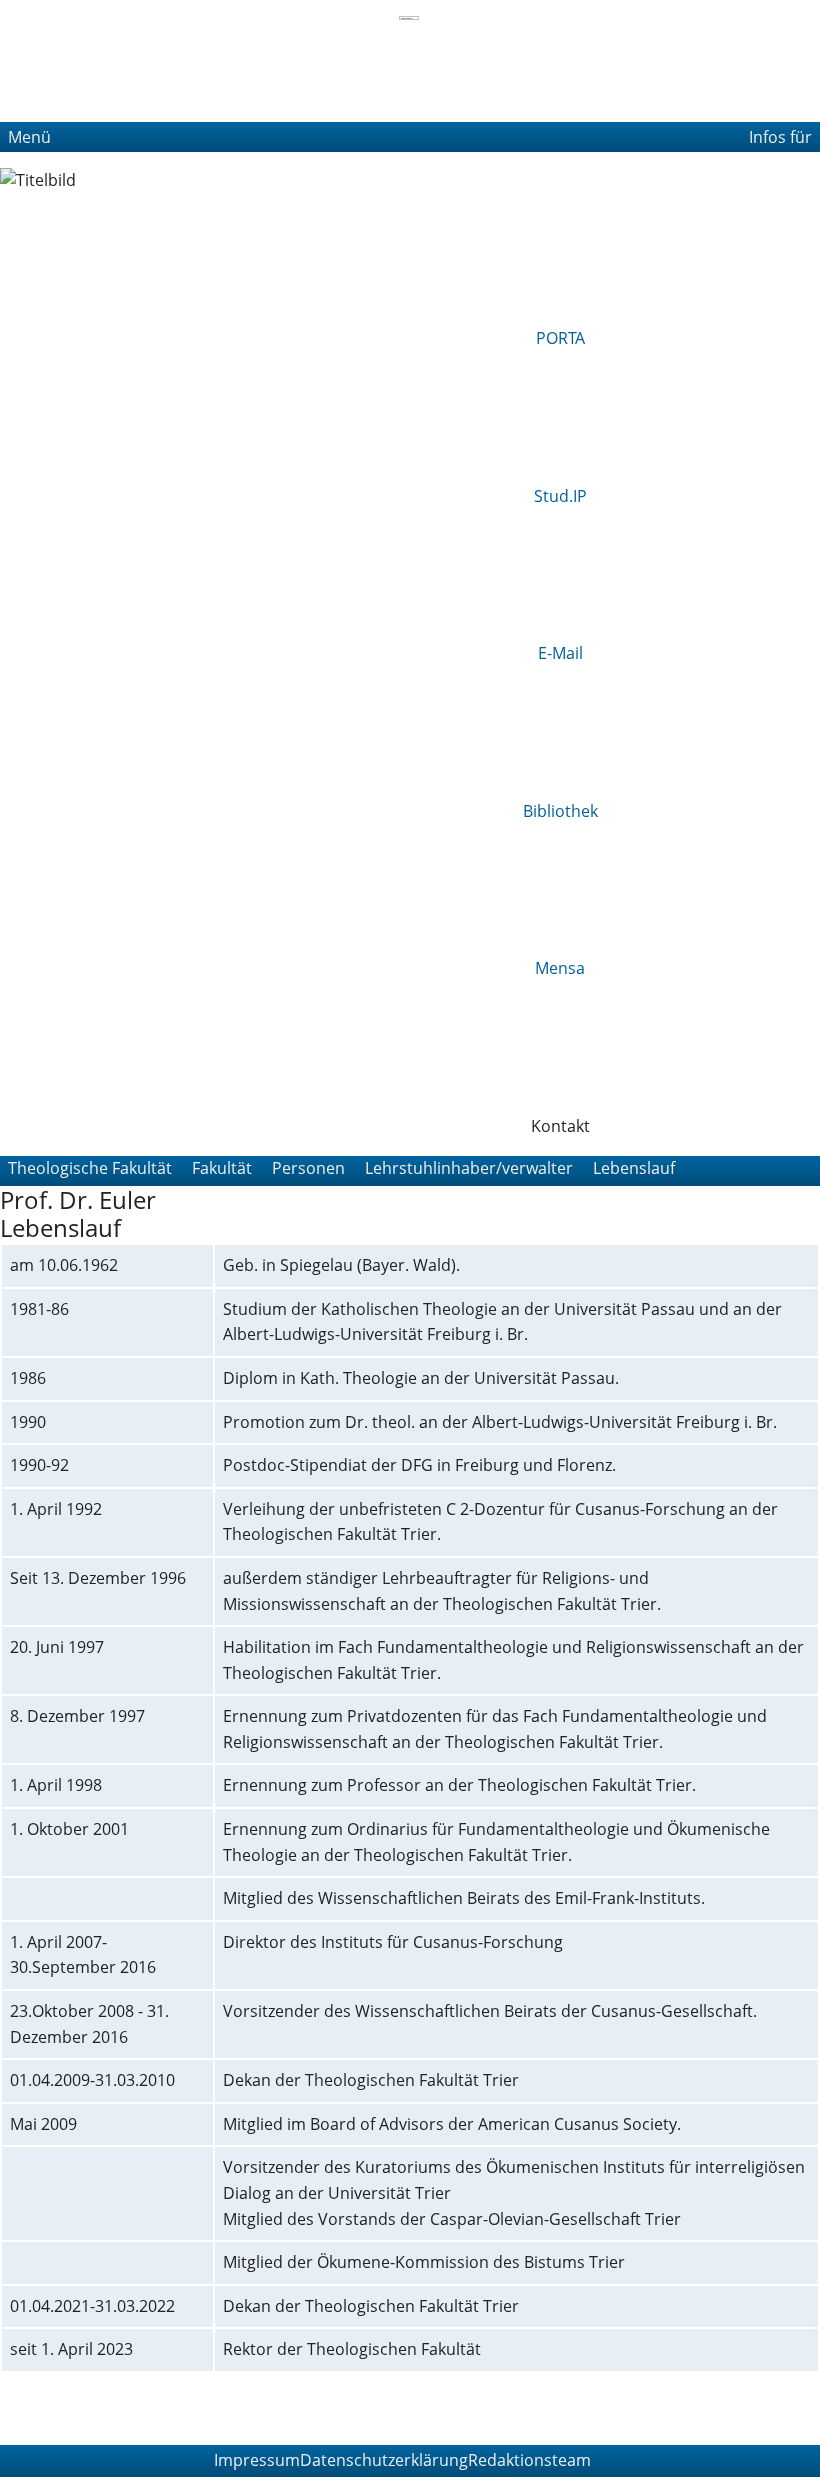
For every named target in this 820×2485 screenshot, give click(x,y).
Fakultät (222, 1168)
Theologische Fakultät (90, 1168)
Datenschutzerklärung (384, 2460)
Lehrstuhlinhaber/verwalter (469, 1168)
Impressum (257, 2460)
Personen (308, 1168)
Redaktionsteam (529, 2460)
